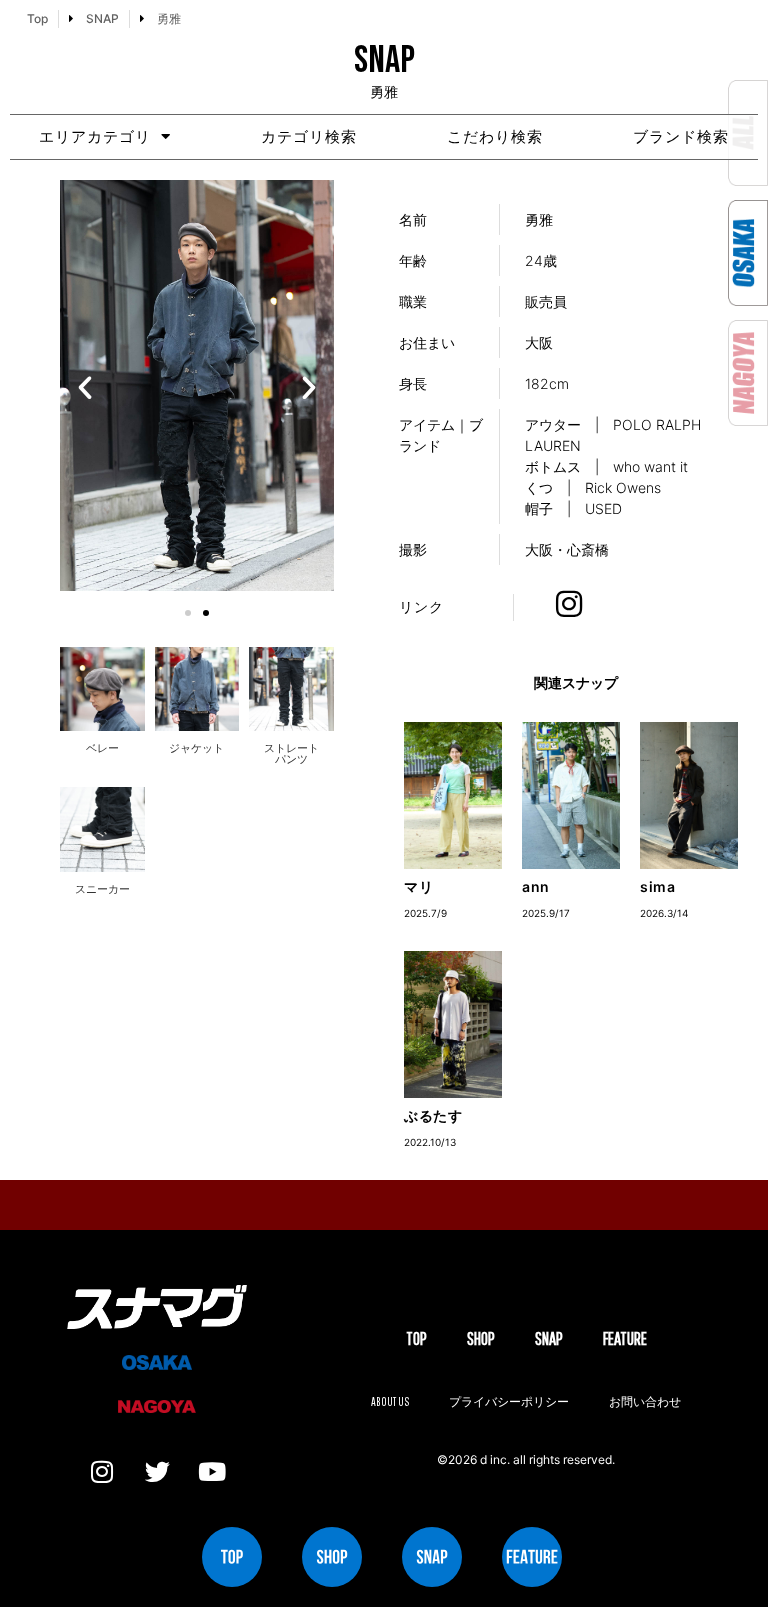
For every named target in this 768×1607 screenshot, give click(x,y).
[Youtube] (212, 1472)
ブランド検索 (681, 136)
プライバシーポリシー (509, 1401)
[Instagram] (102, 1472)
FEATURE (625, 1338)
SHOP (481, 1338)
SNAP (549, 1338)
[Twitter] (157, 1472)
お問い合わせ (645, 1401)
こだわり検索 (495, 136)
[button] (85, 388)
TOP (416, 1338)
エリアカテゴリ (95, 136)
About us (390, 1401)
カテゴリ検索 (309, 136)
